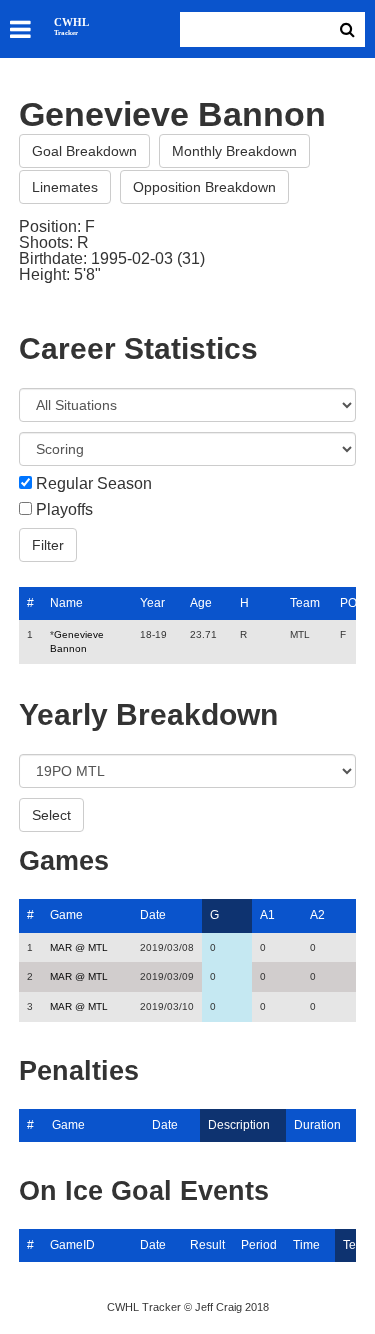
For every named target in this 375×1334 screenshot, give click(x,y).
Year (152, 603)
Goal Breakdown (84, 151)
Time (306, 1245)
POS (352, 603)
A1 (267, 915)
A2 (317, 915)
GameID (72, 1245)
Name (66, 603)
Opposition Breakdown (204, 187)
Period (259, 1245)
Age (201, 603)
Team (305, 603)
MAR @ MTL (79, 947)
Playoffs (64, 510)
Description (239, 1125)
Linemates (65, 187)
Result (207, 1245)
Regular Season (94, 484)
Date (153, 915)
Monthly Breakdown (234, 151)
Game (66, 915)
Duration (317, 1125)
